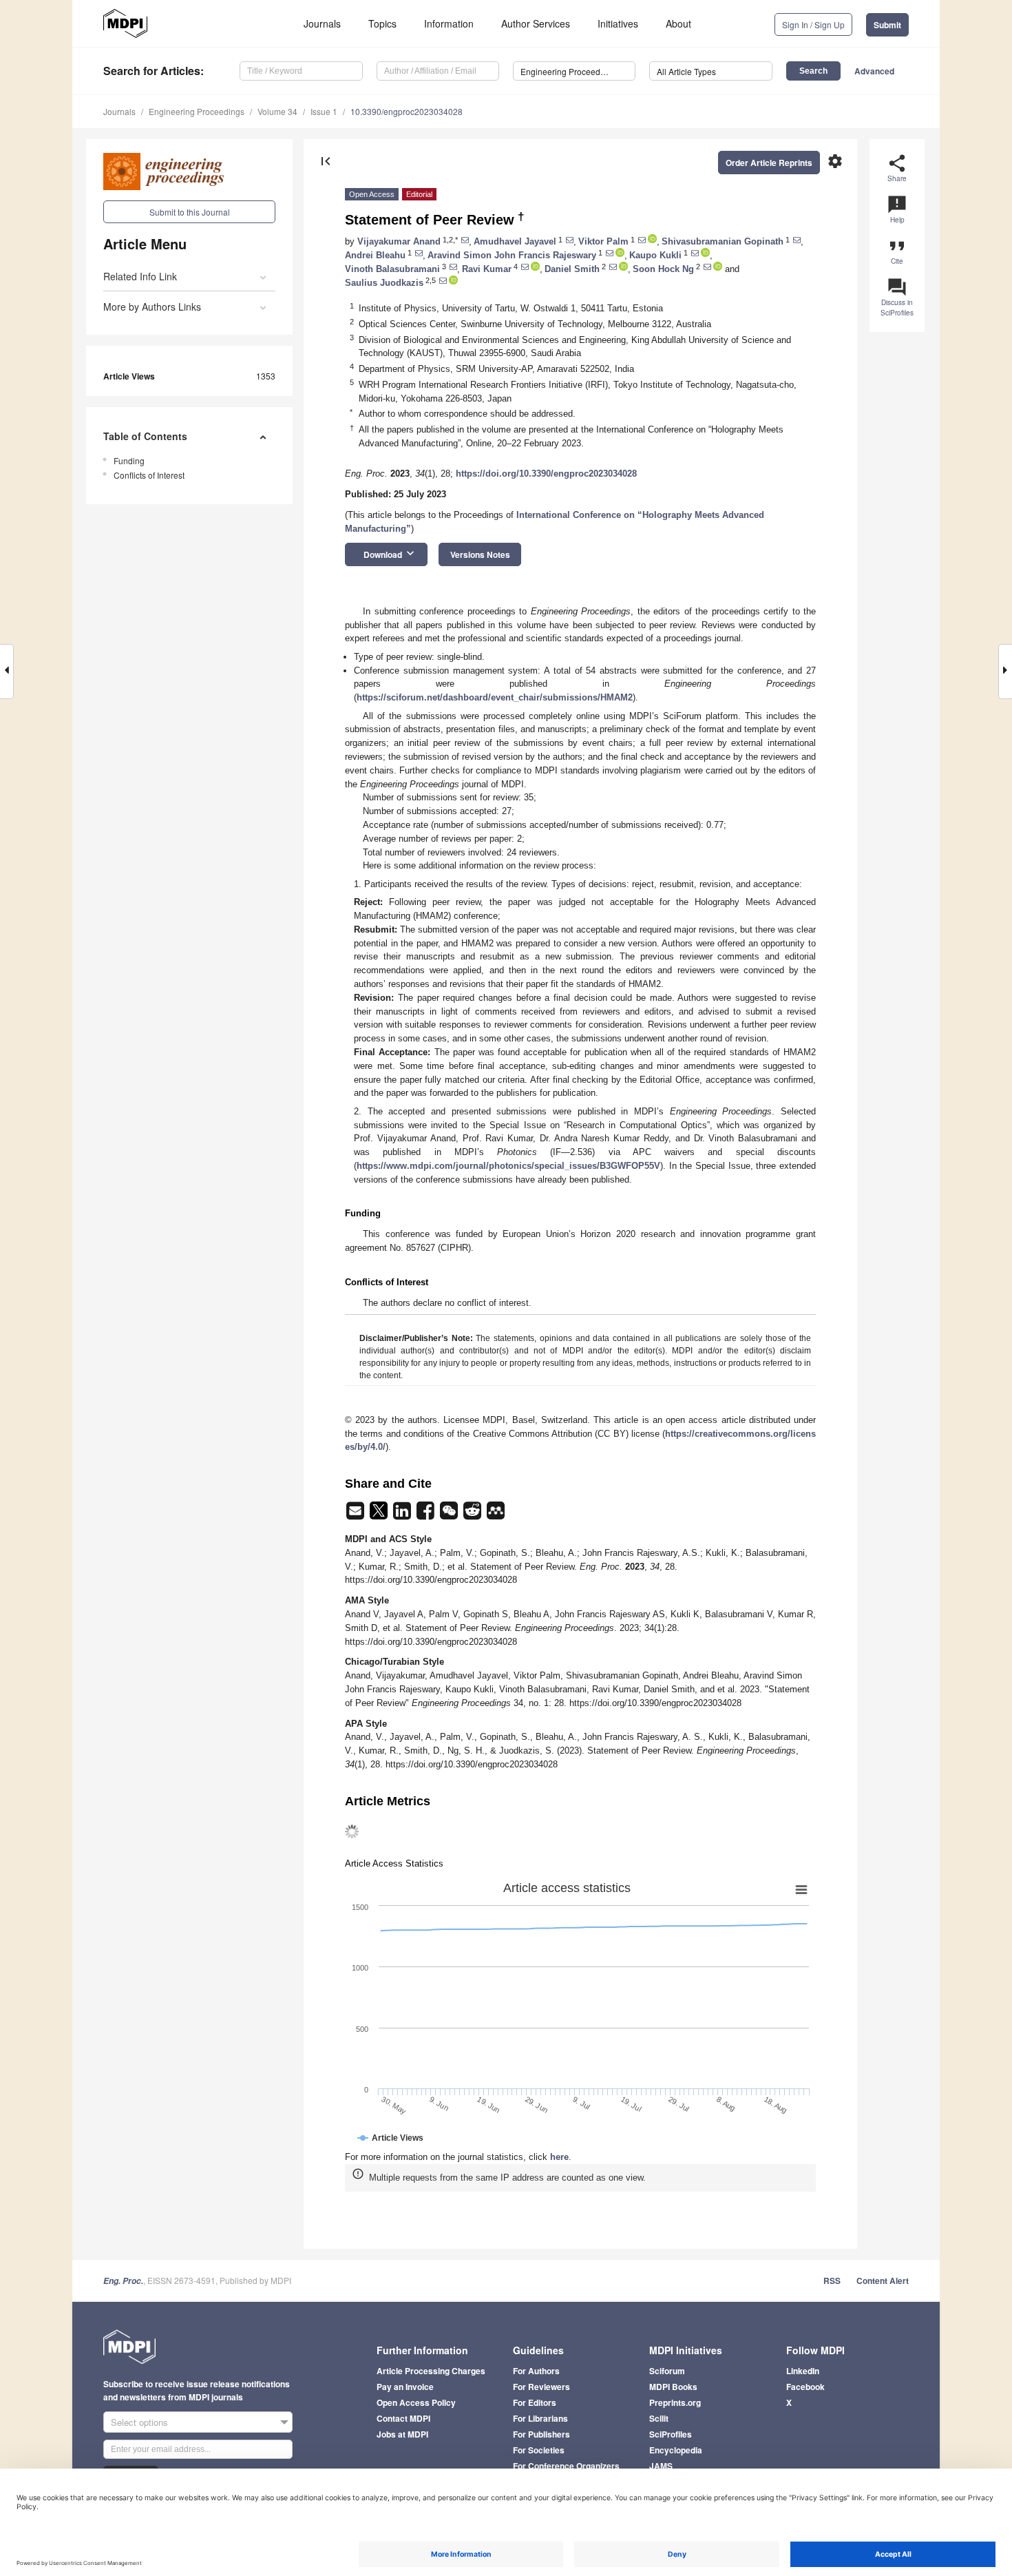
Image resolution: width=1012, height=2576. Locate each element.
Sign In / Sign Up (813, 24)
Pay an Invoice (405, 2387)
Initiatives (618, 23)
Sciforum (667, 2371)
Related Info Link (140, 276)
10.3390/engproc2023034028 (407, 111)
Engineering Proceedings (197, 111)
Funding (129, 460)
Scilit (659, 2418)
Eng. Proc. (123, 2281)
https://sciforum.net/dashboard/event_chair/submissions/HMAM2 (495, 697)
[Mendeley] (496, 1515)
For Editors (535, 2402)
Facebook (805, 2387)
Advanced (874, 71)
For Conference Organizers (566, 2466)
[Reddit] (474, 1515)
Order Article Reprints (769, 163)
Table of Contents (145, 436)
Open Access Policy (416, 2402)
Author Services (536, 23)
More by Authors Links (152, 307)
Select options (139, 2422)
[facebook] (427, 1515)
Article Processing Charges (431, 2371)
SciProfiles (671, 2434)
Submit (887, 25)
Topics (382, 23)
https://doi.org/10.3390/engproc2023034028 (546, 474)
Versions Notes (480, 554)
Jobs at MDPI (402, 2434)
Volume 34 (277, 111)
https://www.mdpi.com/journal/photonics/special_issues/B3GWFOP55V (508, 1166)
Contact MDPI (403, 2418)
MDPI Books (673, 2387)
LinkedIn (803, 2371)
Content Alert (883, 2281)
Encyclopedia (676, 2450)
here (559, 2157)
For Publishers (541, 2434)
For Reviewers (541, 2387)
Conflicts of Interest (149, 475)
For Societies (539, 2450)
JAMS (661, 2466)
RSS (832, 2281)
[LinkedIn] (403, 1515)
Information (449, 23)
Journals (322, 23)
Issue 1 (324, 111)
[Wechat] (450, 1515)
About (678, 23)
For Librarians (540, 2418)
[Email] (357, 1515)
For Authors (536, 2371)
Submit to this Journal (190, 212)
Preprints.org (675, 2402)
